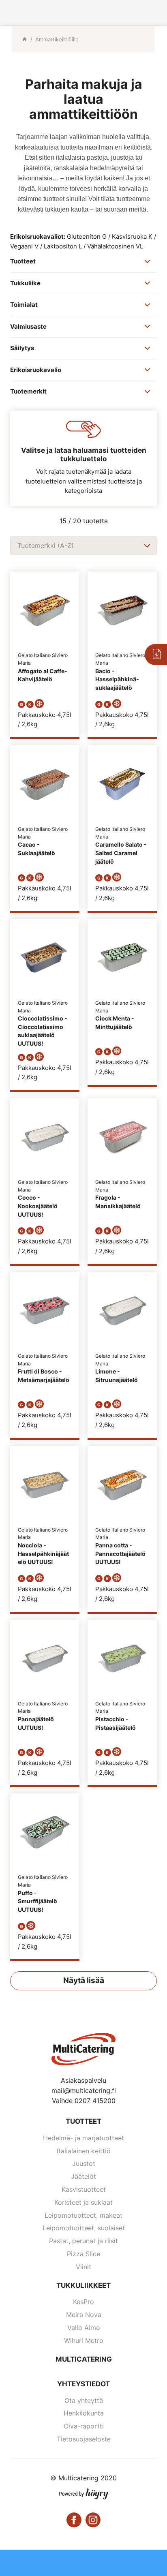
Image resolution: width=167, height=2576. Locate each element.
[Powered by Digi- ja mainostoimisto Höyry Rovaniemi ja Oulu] (84, 2492)
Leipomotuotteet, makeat (83, 2215)
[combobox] (83, 546)
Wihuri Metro (84, 2341)
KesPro (83, 2302)
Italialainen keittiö (84, 2151)
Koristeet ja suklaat (83, 2202)
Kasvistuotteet (84, 2189)
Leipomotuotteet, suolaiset (84, 2228)
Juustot (84, 2163)
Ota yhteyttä (84, 2401)
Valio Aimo (84, 2328)
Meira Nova (84, 2315)
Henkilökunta (84, 2413)
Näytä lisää (84, 1980)
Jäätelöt (83, 2176)
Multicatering (84, 2359)
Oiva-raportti (84, 2426)
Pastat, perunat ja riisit (83, 2241)
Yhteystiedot (83, 2384)
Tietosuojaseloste (84, 2439)
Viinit (83, 2267)
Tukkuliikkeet (83, 2285)
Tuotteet (83, 2121)
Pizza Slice (83, 2254)
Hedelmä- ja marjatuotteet (83, 2138)
